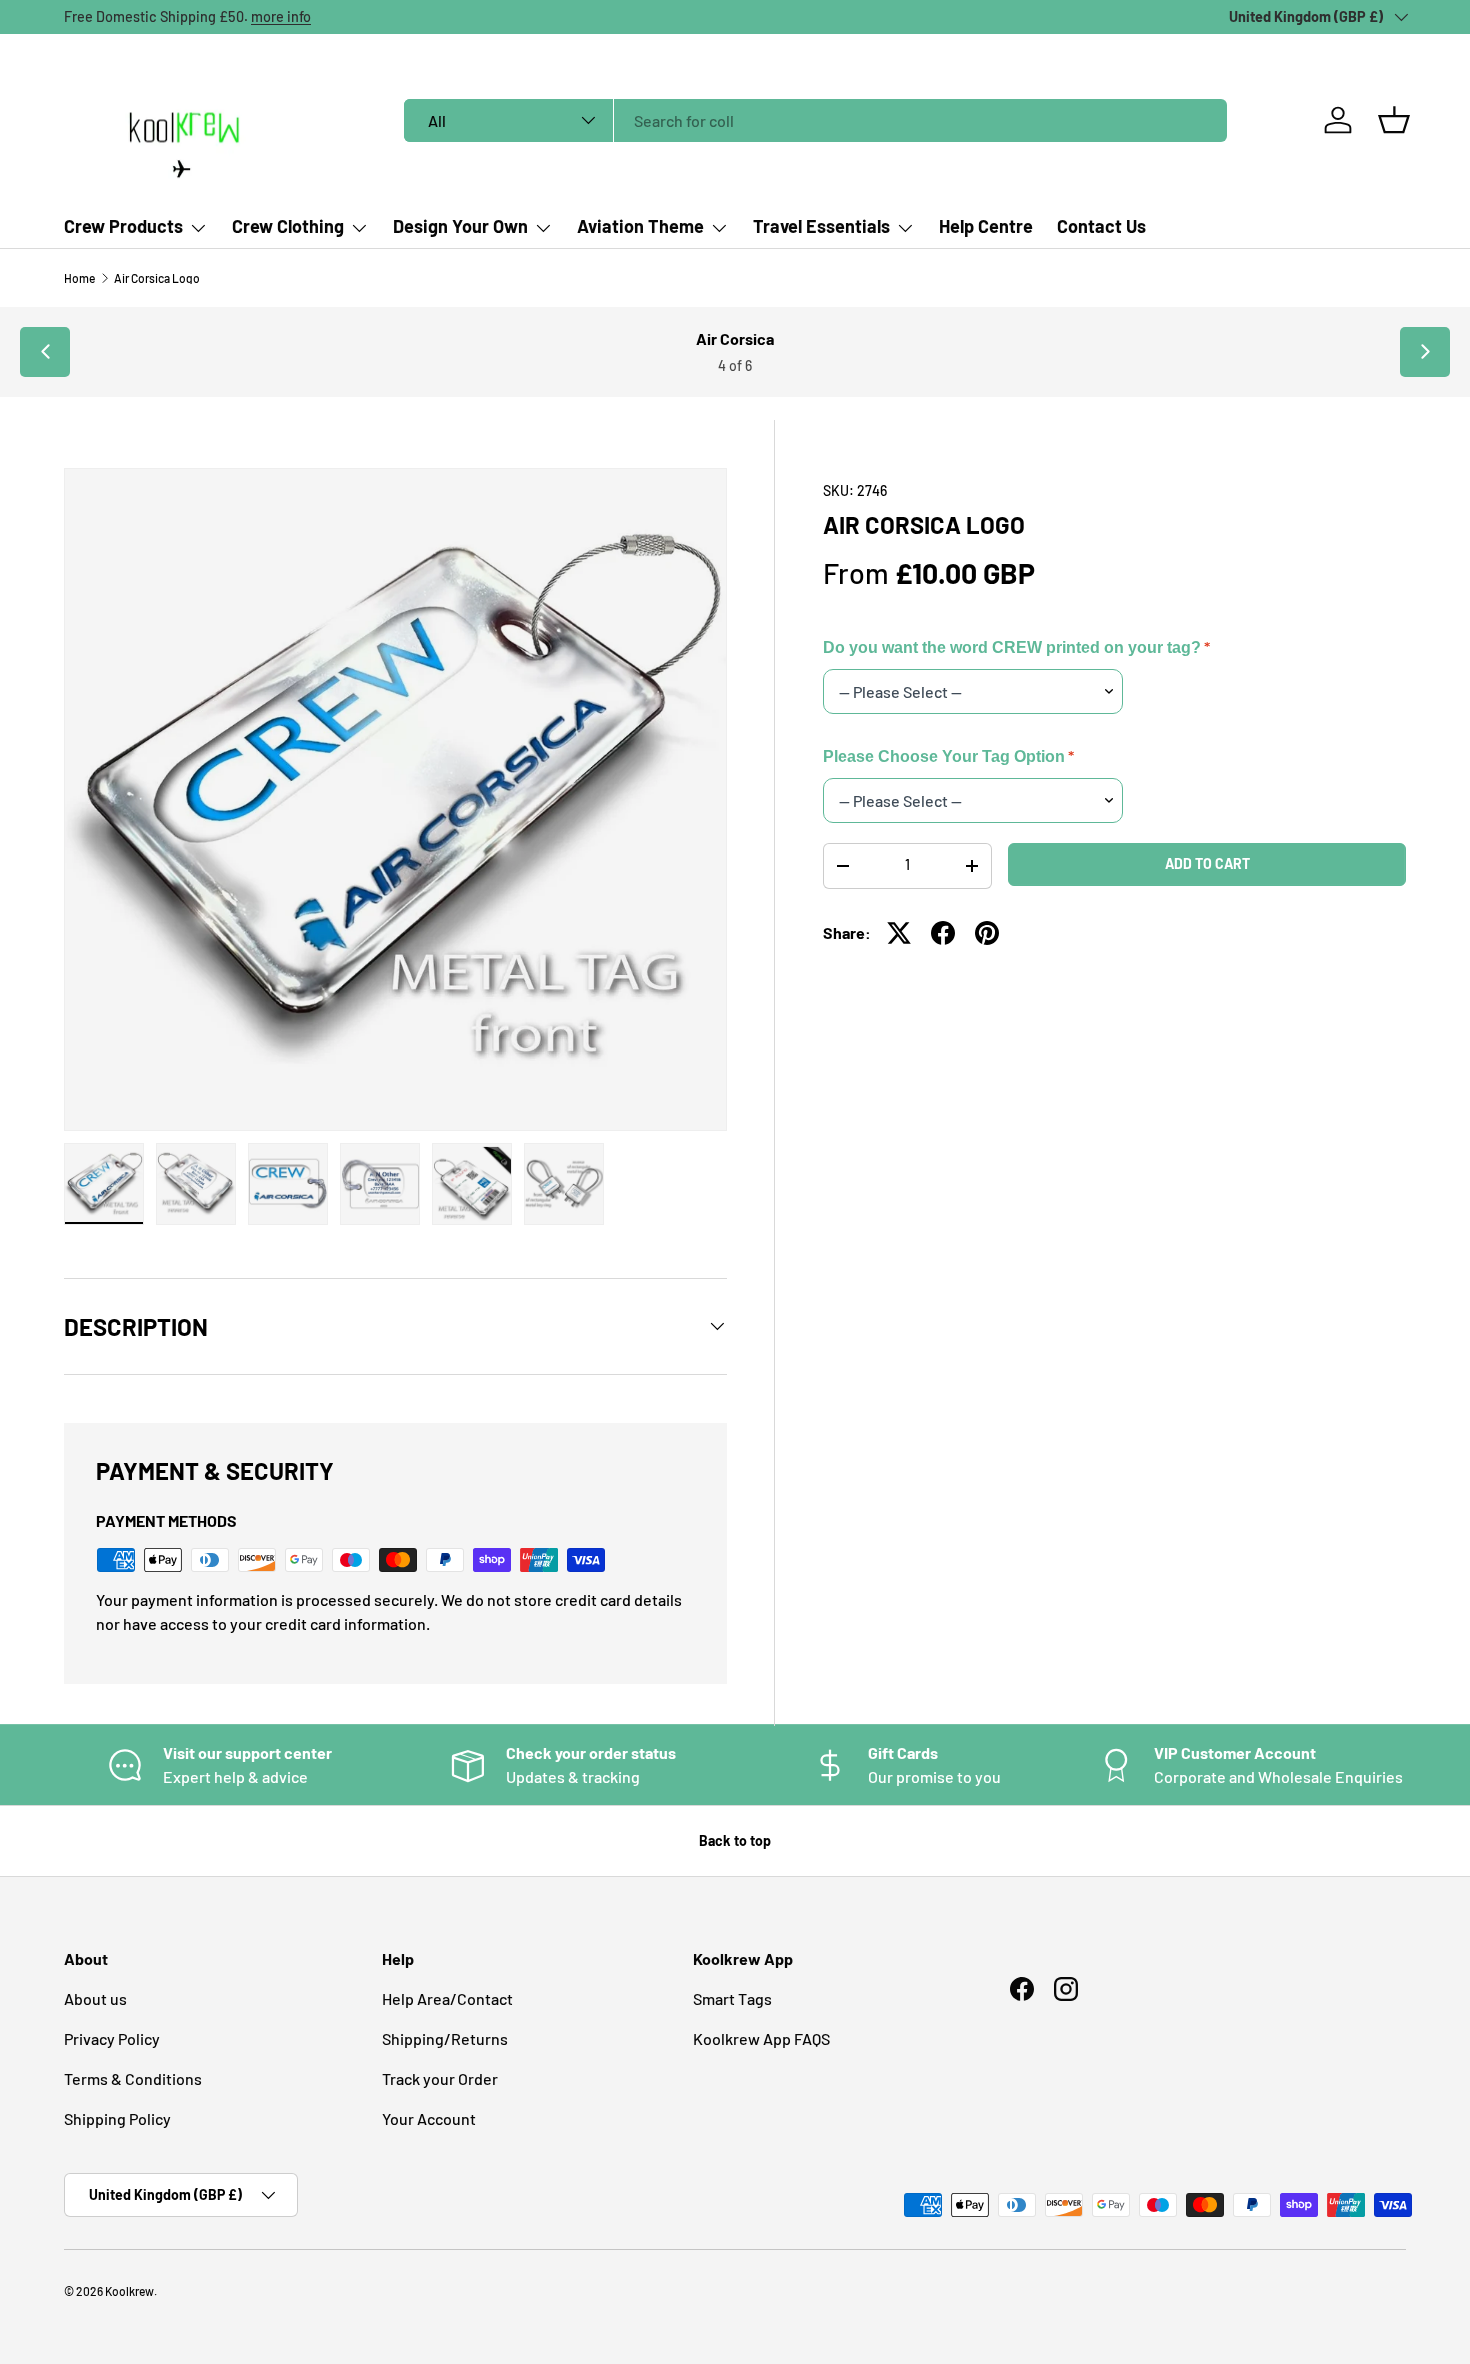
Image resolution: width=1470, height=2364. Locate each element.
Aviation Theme (640, 226)
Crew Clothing (288, 226)
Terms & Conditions (133, 2078)
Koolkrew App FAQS (761, 2038)
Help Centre (986, 226)
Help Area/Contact (447, 1998)
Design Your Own (460, 226)
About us (95, 1998)
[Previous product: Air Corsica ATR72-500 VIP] (45, 352)
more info (281, 16)
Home (79, 278)
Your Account (429, 2118)
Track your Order (440, 2078)
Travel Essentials (821, 226)
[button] (1394, 120)
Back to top (735, 1840)
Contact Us (1101, 226)
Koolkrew (129, 2291)
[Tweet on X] (899, 933)
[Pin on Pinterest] (987, 933)
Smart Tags (732, 1998)
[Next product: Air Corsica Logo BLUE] (1425, 352)
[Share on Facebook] (943, 933)
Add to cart (1207, 863)
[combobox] (815, 120)
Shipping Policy (117, 2118)
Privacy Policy (112, 2038)
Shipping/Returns (445, 2038)
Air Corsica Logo (157, 278)
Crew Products (123, 226)
